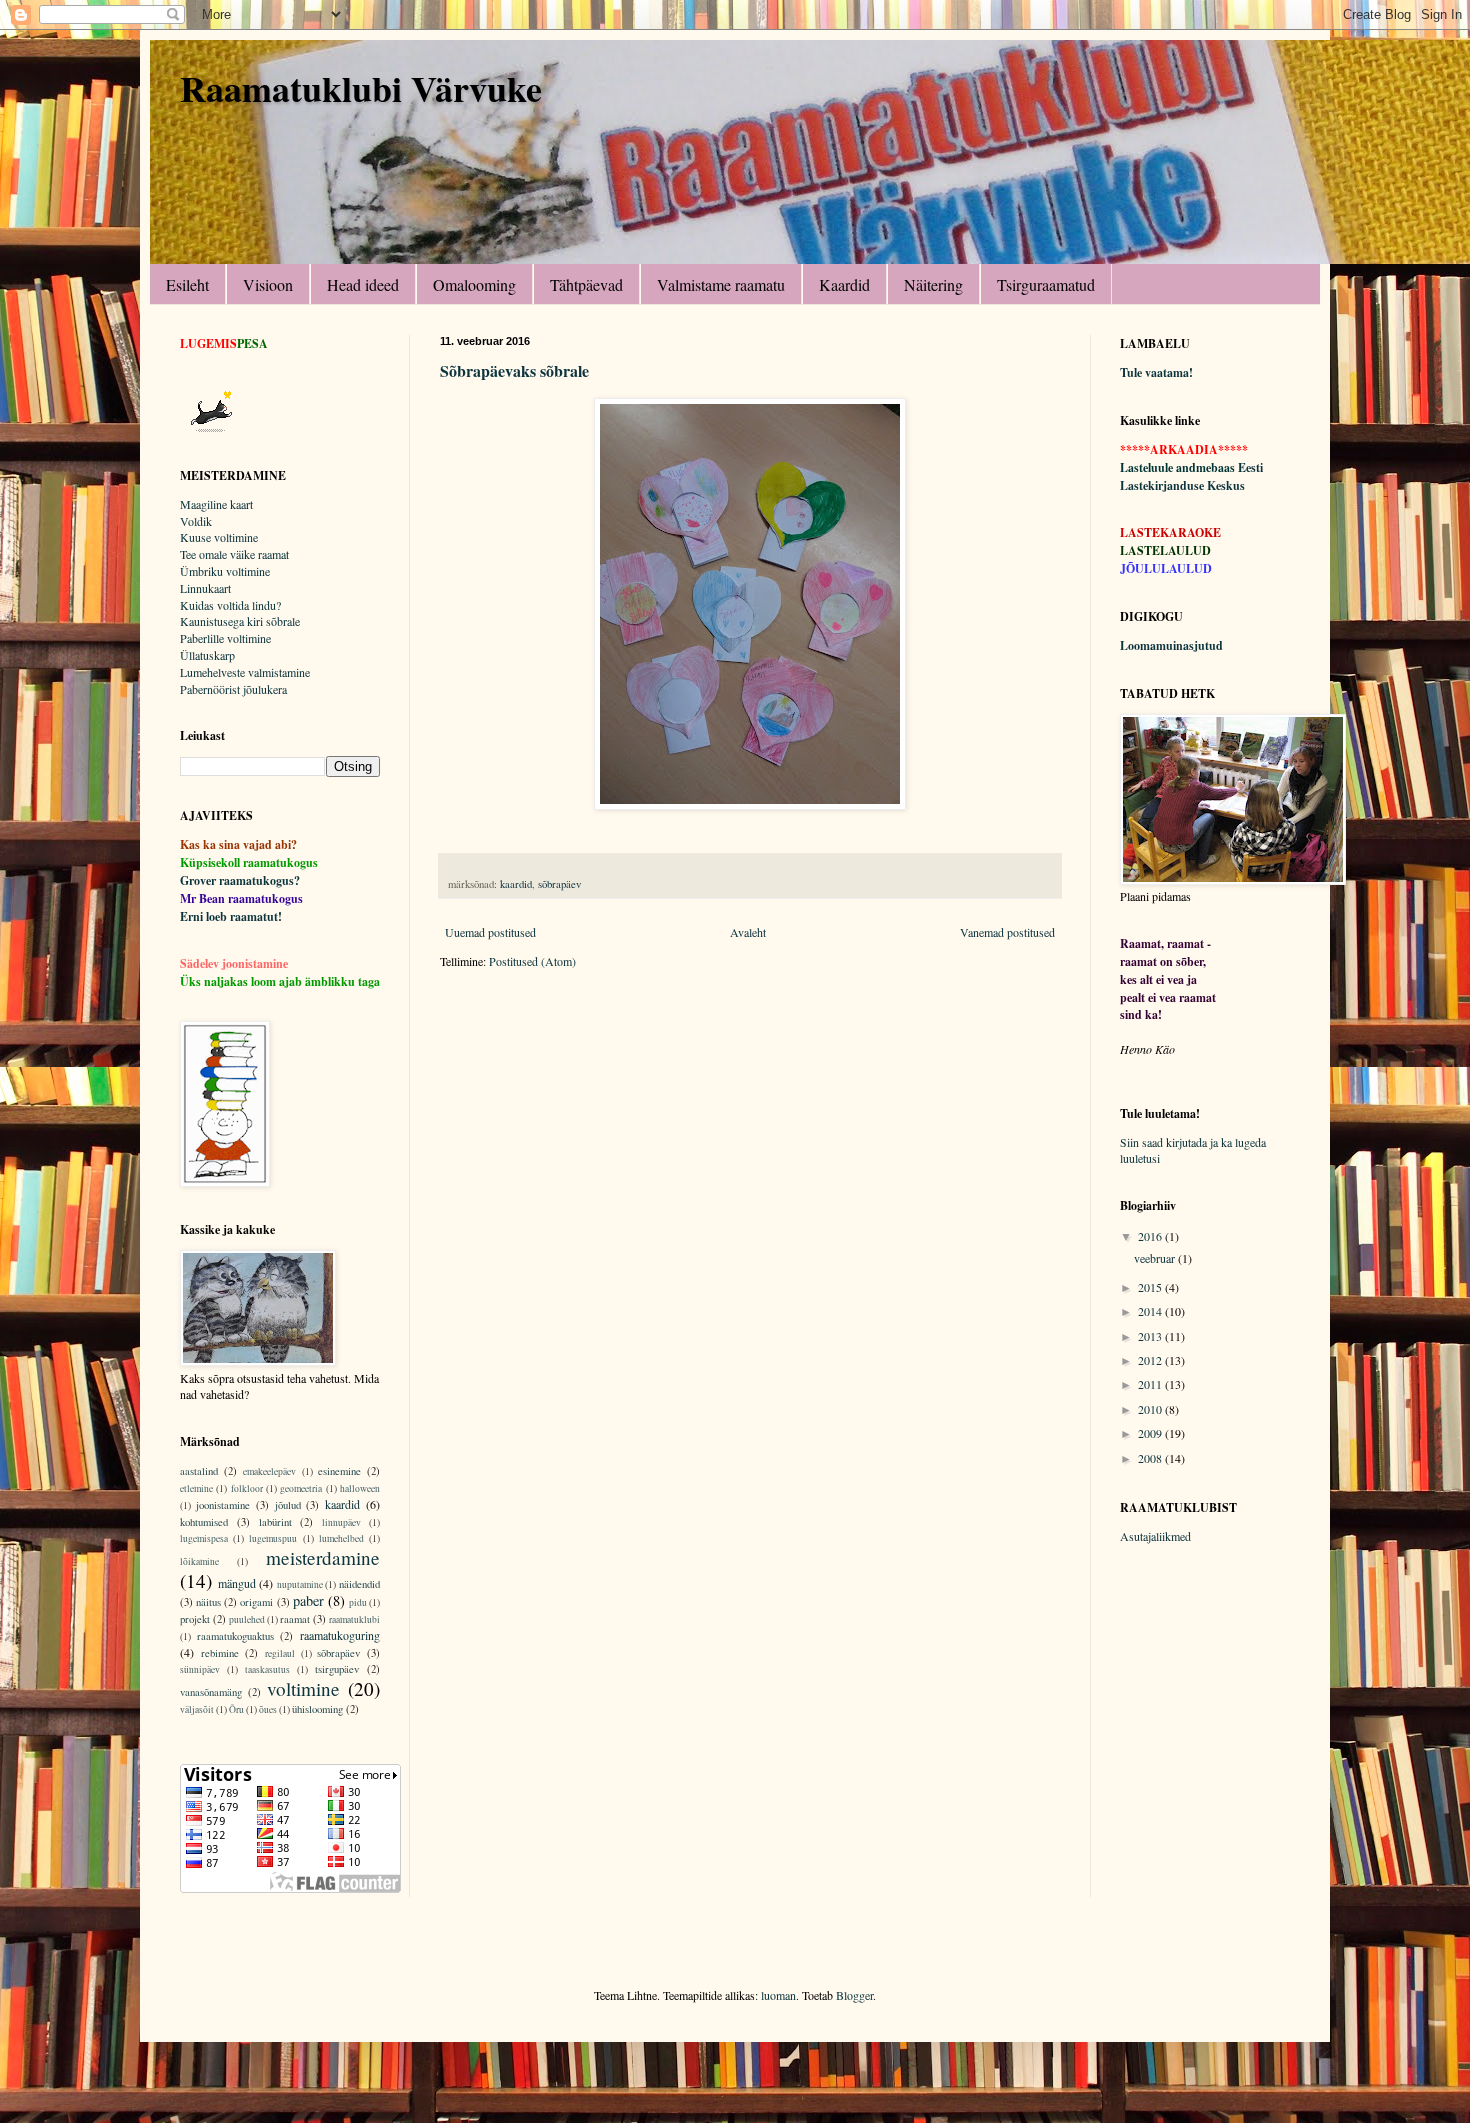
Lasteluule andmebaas (1177, 467)
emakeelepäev (269, 1471)
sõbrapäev (559, 884)
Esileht (187, 284)
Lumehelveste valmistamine (245, 672)
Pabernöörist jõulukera (233, 689)
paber (308, 1600)
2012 (1151, 1360)
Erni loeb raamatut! (231, 916)
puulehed (247, 1619)
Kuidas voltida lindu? (230, 605)
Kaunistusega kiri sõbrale (240, 621)
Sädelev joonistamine (234, 963)
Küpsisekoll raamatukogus (249, 862)
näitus (208, 1602)
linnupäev (341, 1522)
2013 (1151, 1336)
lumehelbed (341, 1538)
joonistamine (223, 1505)
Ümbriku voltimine (225, 571)
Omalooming (474, 284)
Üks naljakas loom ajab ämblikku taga (280, 981)
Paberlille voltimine (225, 638)
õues (268, 1709)
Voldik (196, 521)
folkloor (247, 1488)
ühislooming (317, 1709)
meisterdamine (323, 1557)
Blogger (854, 1995)
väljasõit (197, 1709)
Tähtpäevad (586, 284)
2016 (1151, 1236)
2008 (1151, 1458)
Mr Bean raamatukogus (241, 898)
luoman (778, 1995)
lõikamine (199, 1561)
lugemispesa (204, 1538)
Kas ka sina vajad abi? (238, 844)
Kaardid (844, 284)
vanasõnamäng (211, 1692)
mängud (237, 1583)
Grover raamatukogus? (240, 880)
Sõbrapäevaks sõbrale (514, 370)
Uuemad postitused (490, 932)
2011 (1151, 1384)
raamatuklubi (354, 1619)
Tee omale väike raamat (234, 554)
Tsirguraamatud (1046, 284)
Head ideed (363, 284)
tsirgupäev (337, 1669)
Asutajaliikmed (1155, 1536)
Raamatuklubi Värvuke (361, 88)
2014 (1151, 1311)
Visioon (268, 284)
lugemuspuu (273, 1538)
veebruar (1156, 1258)
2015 (1151, 1287)
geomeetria (301, 1488)
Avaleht (748, 932)
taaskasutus (267, 1669)
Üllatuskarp (207, 655)
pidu (358, 1602)
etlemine (196, 1488)
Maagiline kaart (216, 504)
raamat (295, 1619)
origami (256, 1602)
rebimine (220, 1653)
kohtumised (204, 1522)
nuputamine (300, 1584)
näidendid (359, 1584)
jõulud (288, 1505)
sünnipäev (200, 1669)
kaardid (516, 884)
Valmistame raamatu (721, 284)
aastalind (199, 1471)
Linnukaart (205, 588)
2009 (1151, 1433)
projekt (195, 1619)
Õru (236, 1709)
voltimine (303, 1688)
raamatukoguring (340, 1635)
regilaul (280, 1653)
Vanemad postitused (1007, 932)
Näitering (933, 284)
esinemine (339, 1471)
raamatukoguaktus (235, 1636)
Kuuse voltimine (219, 537)
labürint (275, 1522)
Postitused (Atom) (532, 961)
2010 (1151, 1409)
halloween (360, 1488)
